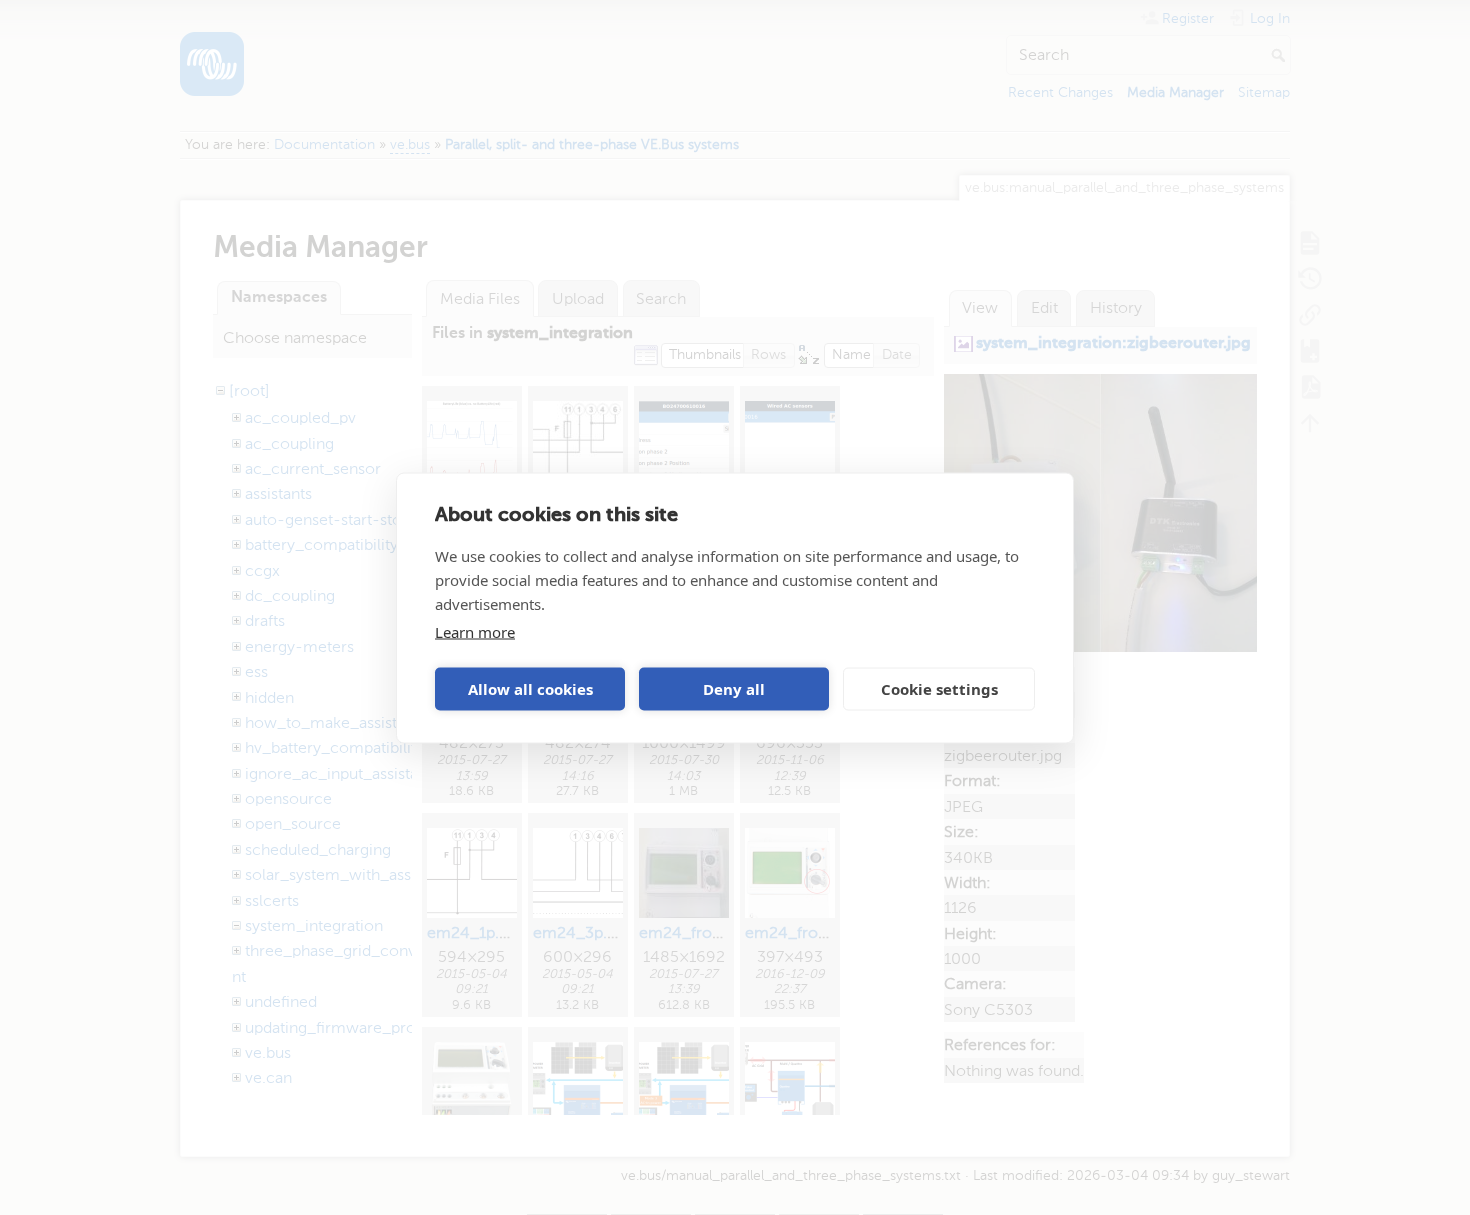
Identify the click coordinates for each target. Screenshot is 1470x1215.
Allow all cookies (530, 689)
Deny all (734, 689)
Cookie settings (939, 689)
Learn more (475, 631)
